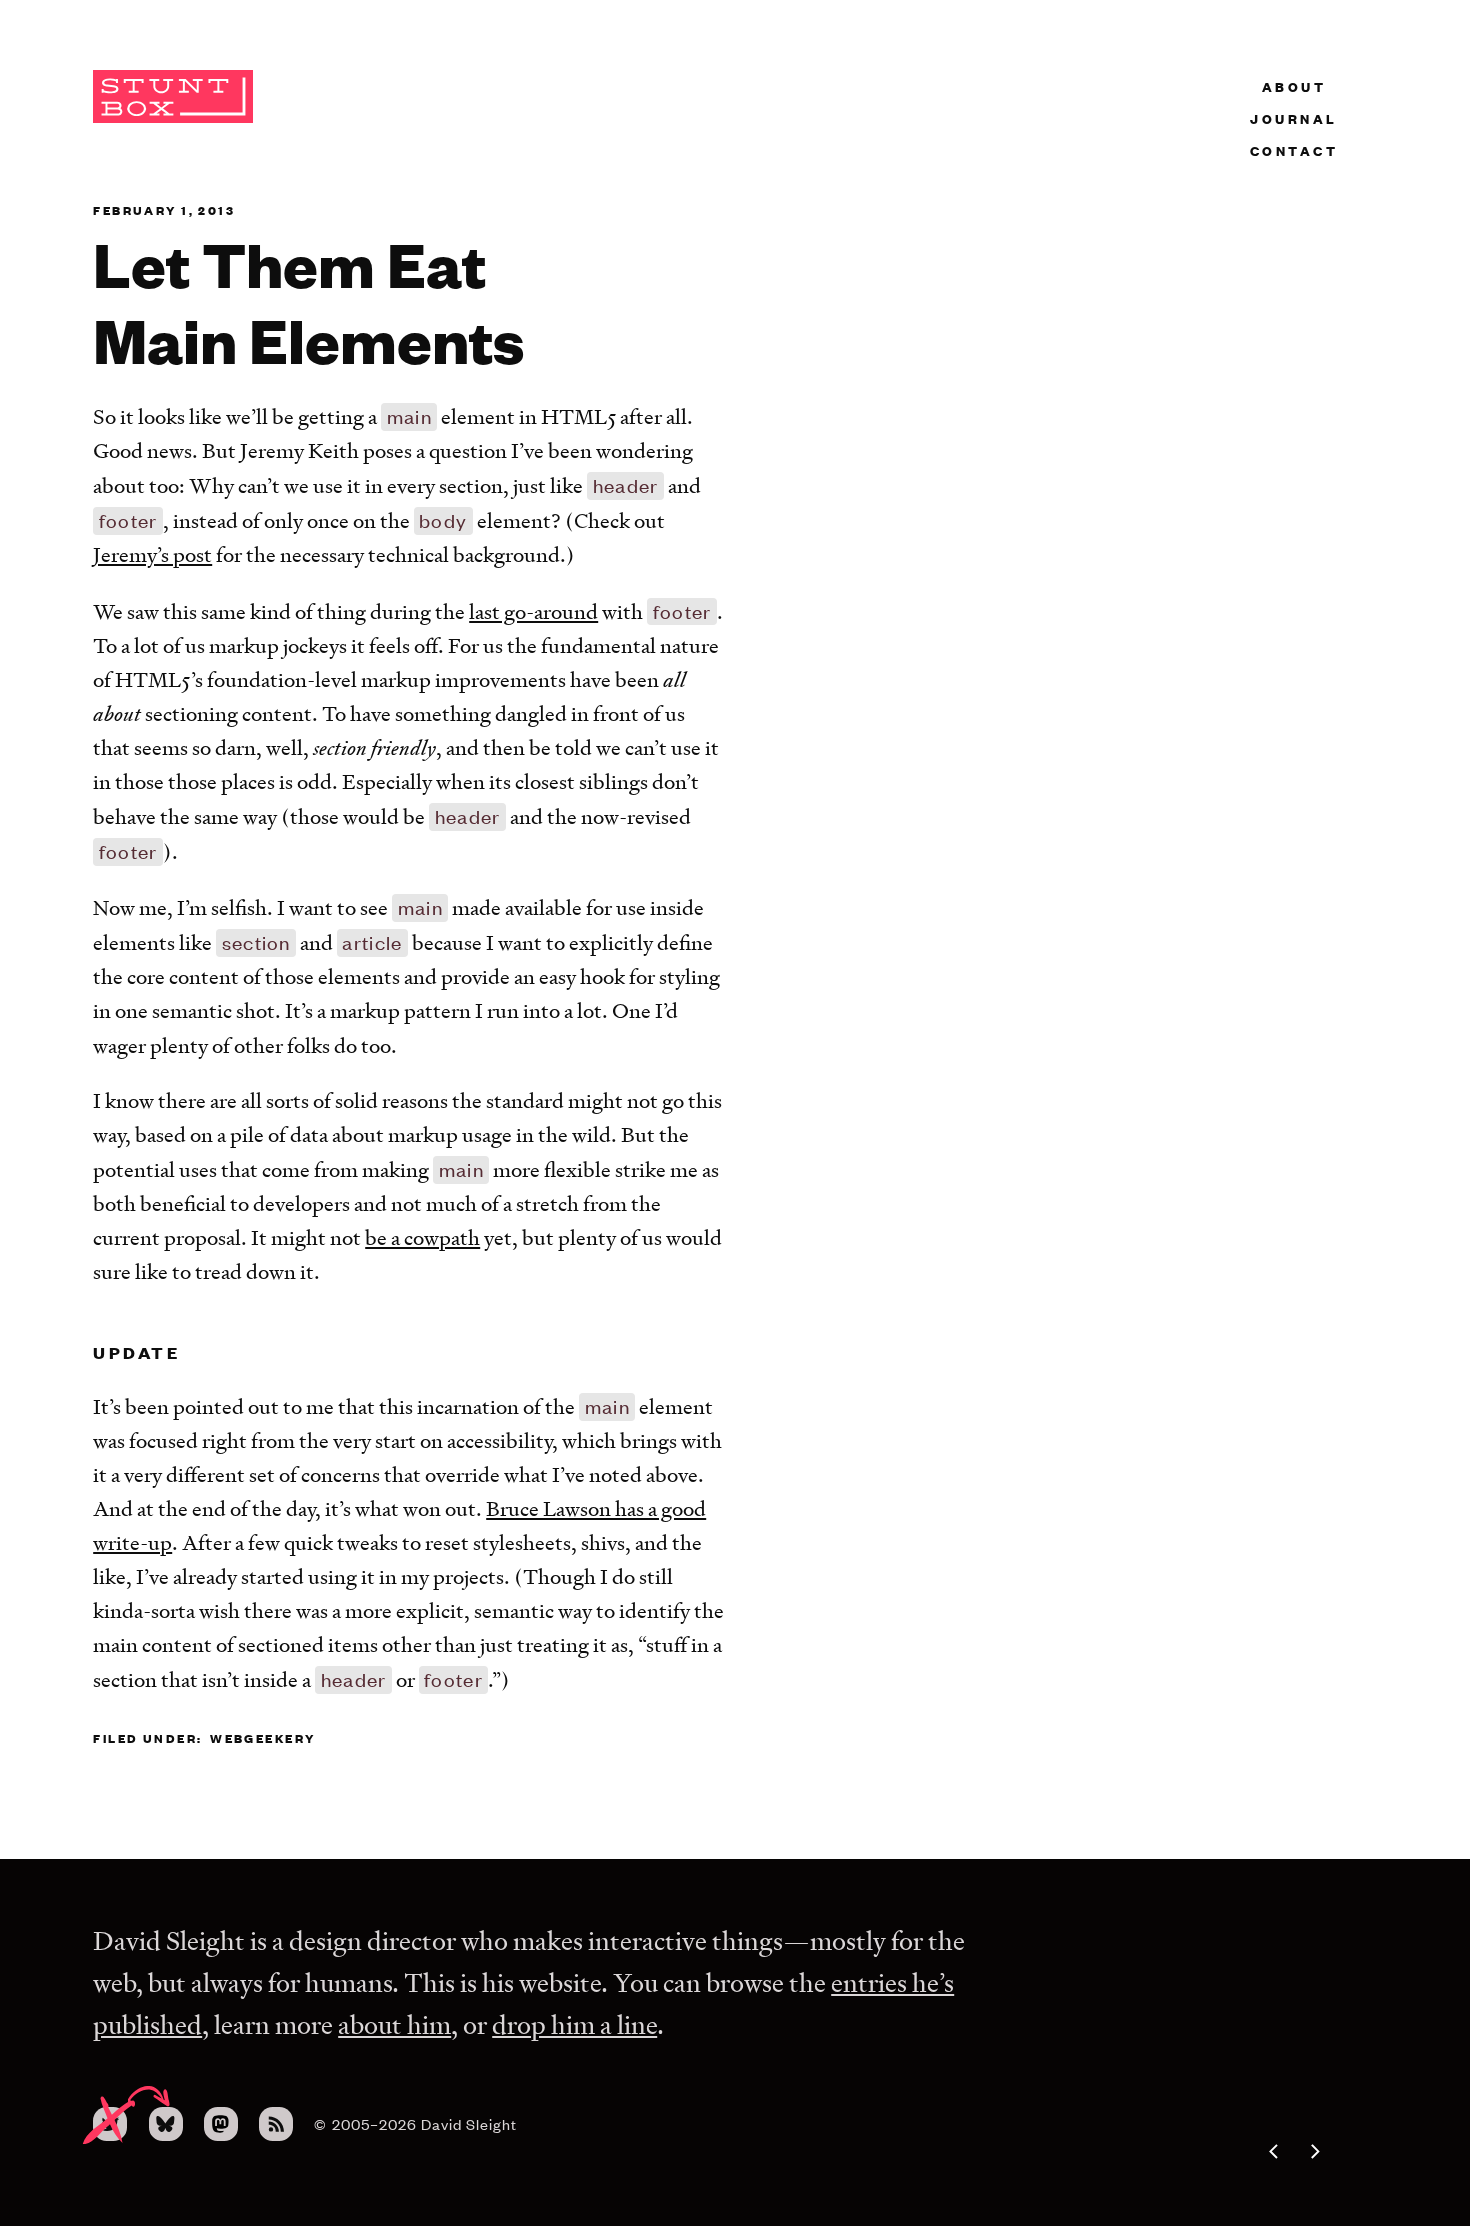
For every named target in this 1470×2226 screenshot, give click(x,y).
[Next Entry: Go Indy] (1341, 2151)
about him (394, 2024)
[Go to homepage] (173, 118)
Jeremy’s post (152, 554)
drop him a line (574, 2024)
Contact (1294, 150)
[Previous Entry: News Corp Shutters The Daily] (1248, 2151)
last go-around (533, 611)
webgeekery (262, 1737)
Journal (1294, 118)
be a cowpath (422, 1237)
